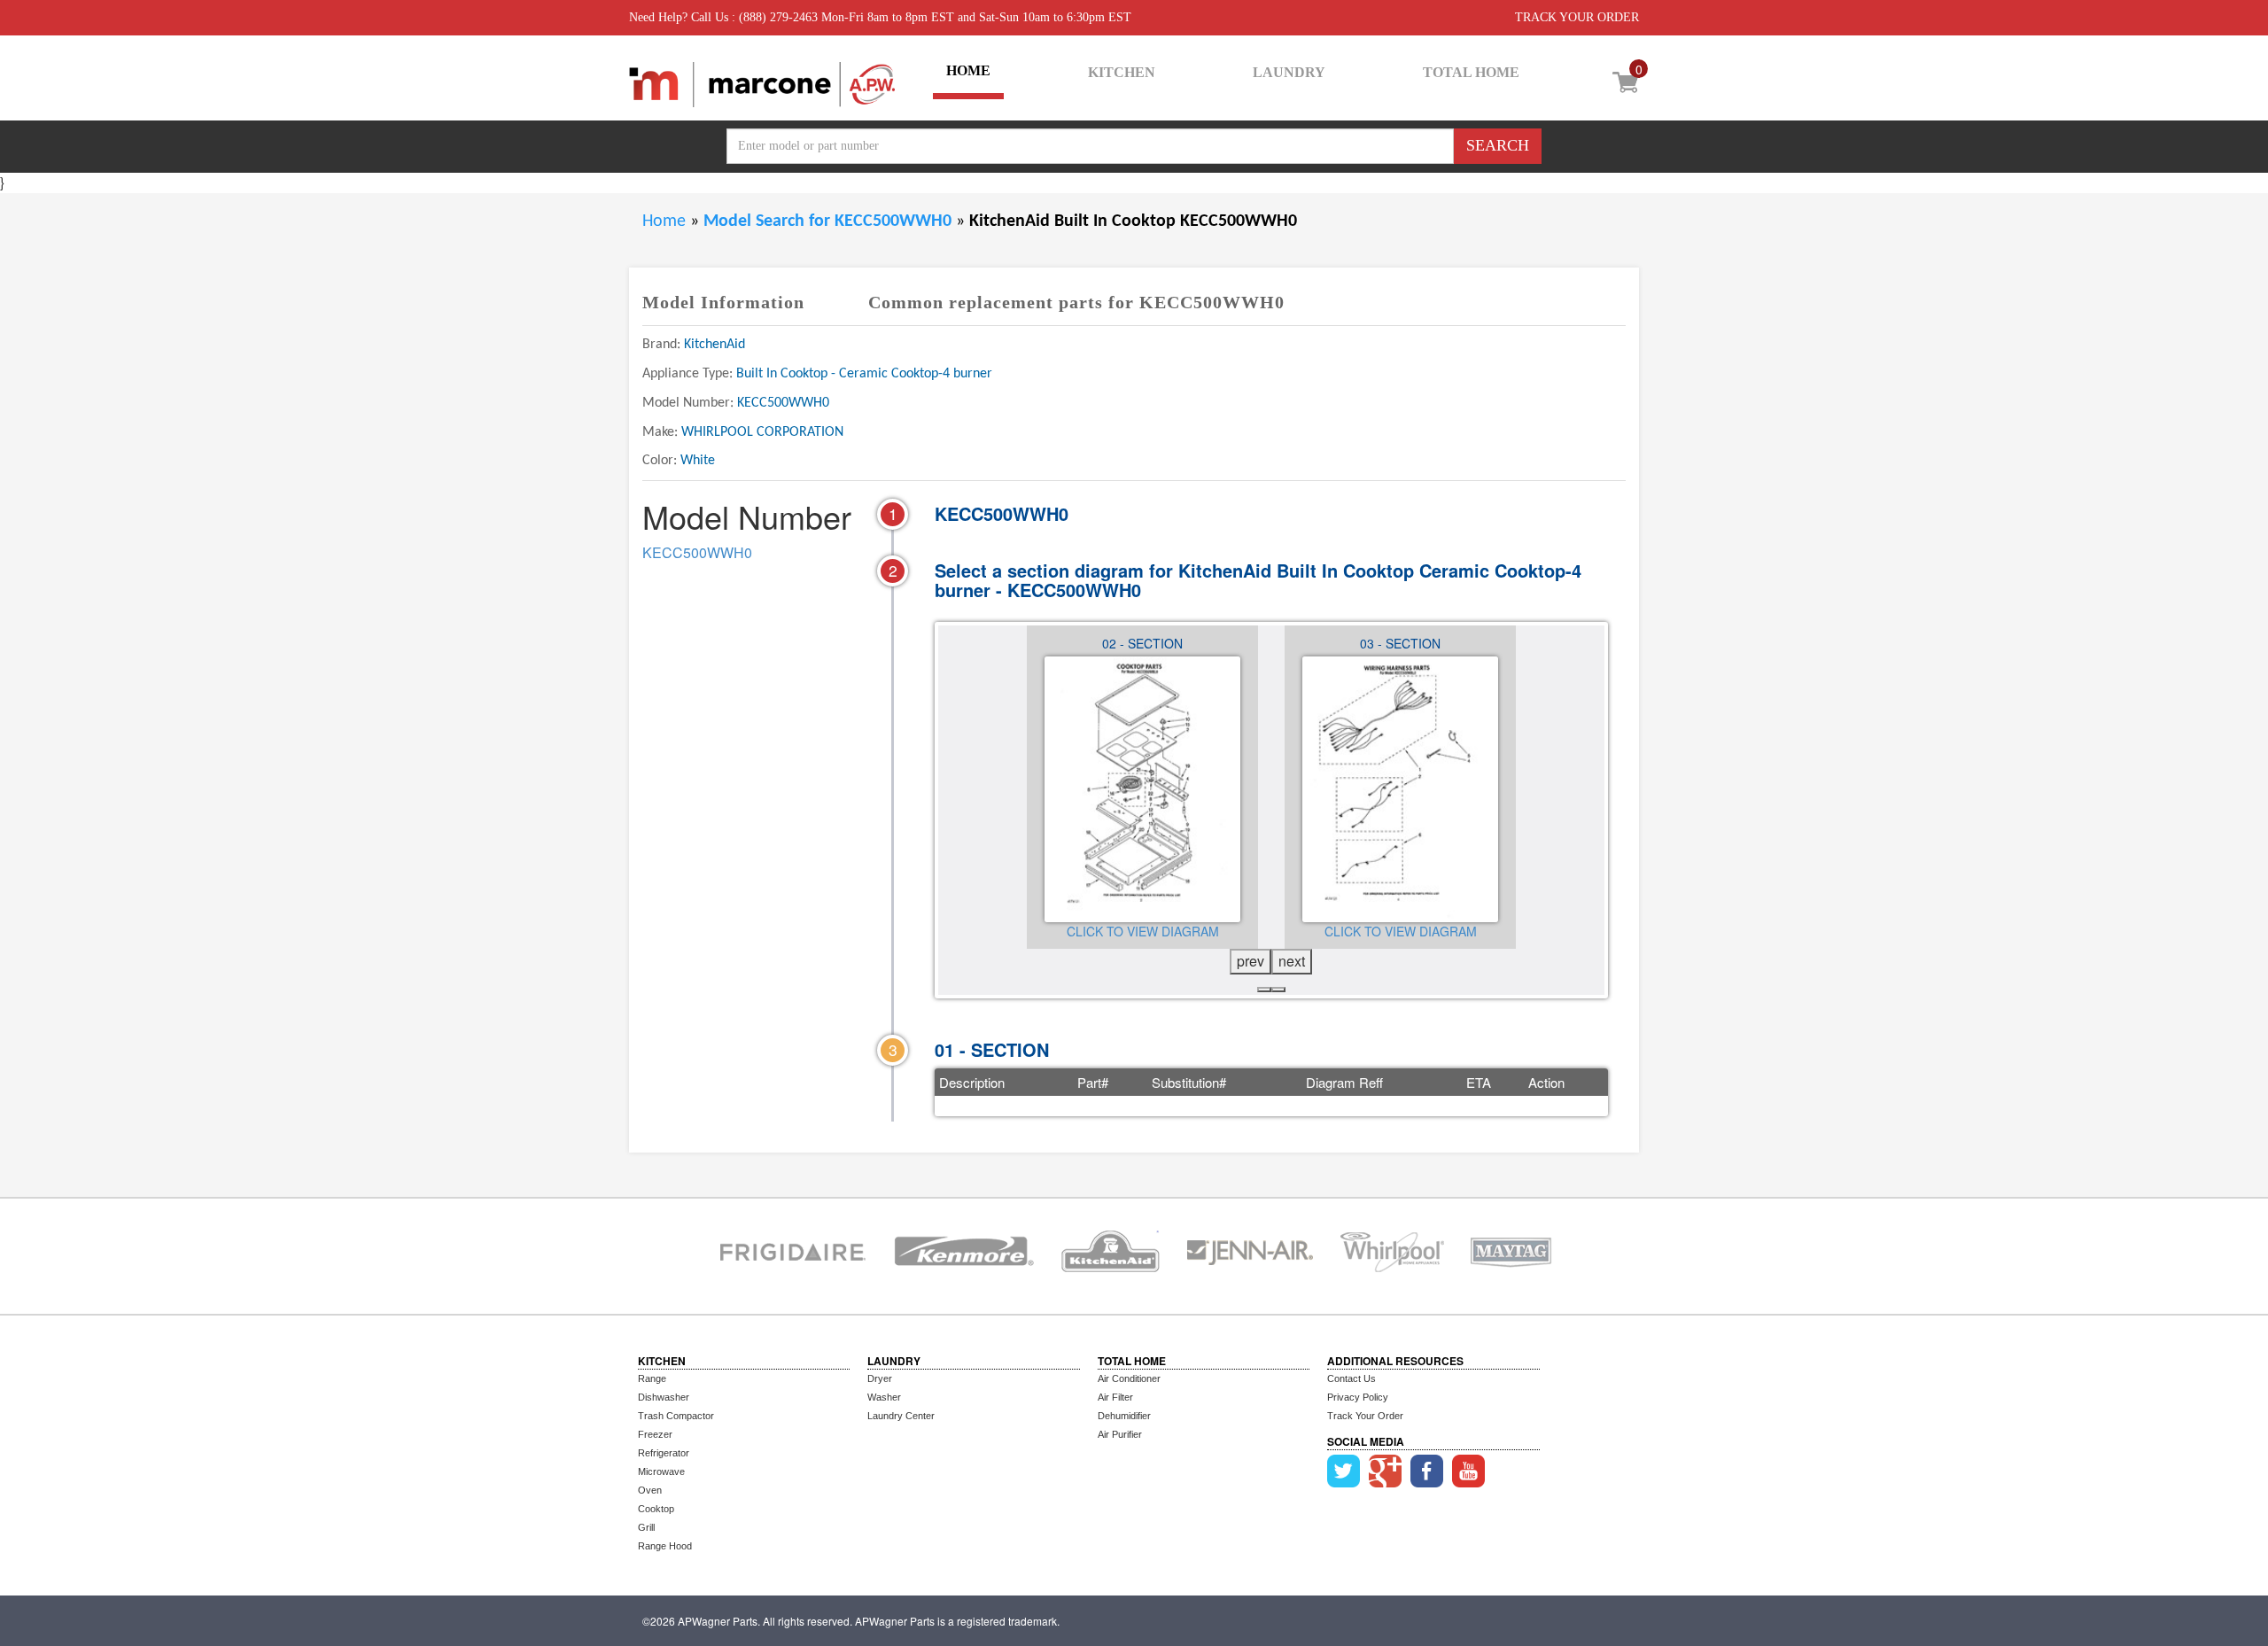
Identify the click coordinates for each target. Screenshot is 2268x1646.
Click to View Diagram (1143, 931)
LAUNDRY (1289, 72)
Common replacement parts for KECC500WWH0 (1076, 302)
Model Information (723, 302)
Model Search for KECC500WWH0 (830, 221)
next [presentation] (1292, 961)
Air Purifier (1120, 1434)
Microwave (661, 1471)
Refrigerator (664, 1453)
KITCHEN (1122, 72)
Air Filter (1115, 1397)
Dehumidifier (1124, 1416)
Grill (646, 1527)
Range (652, 1378)
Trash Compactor (676, 1416)
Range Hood (665, 1546)
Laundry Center (901, 1416)
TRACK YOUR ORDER (1577, 17)
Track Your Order (1365, 1416)
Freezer (655, 1434)
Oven (650, 1490)
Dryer (880, 1378)
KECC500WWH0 (697, 552)
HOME (968, 70)
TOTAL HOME (1471, 72)
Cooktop (656, 1509)
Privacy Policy (1358, 1397)
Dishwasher (664, 1397)
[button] (1264, 990)
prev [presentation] (1251, 961)
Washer (884, 1397)
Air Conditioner (1129, 1378)
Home (664, 221)
